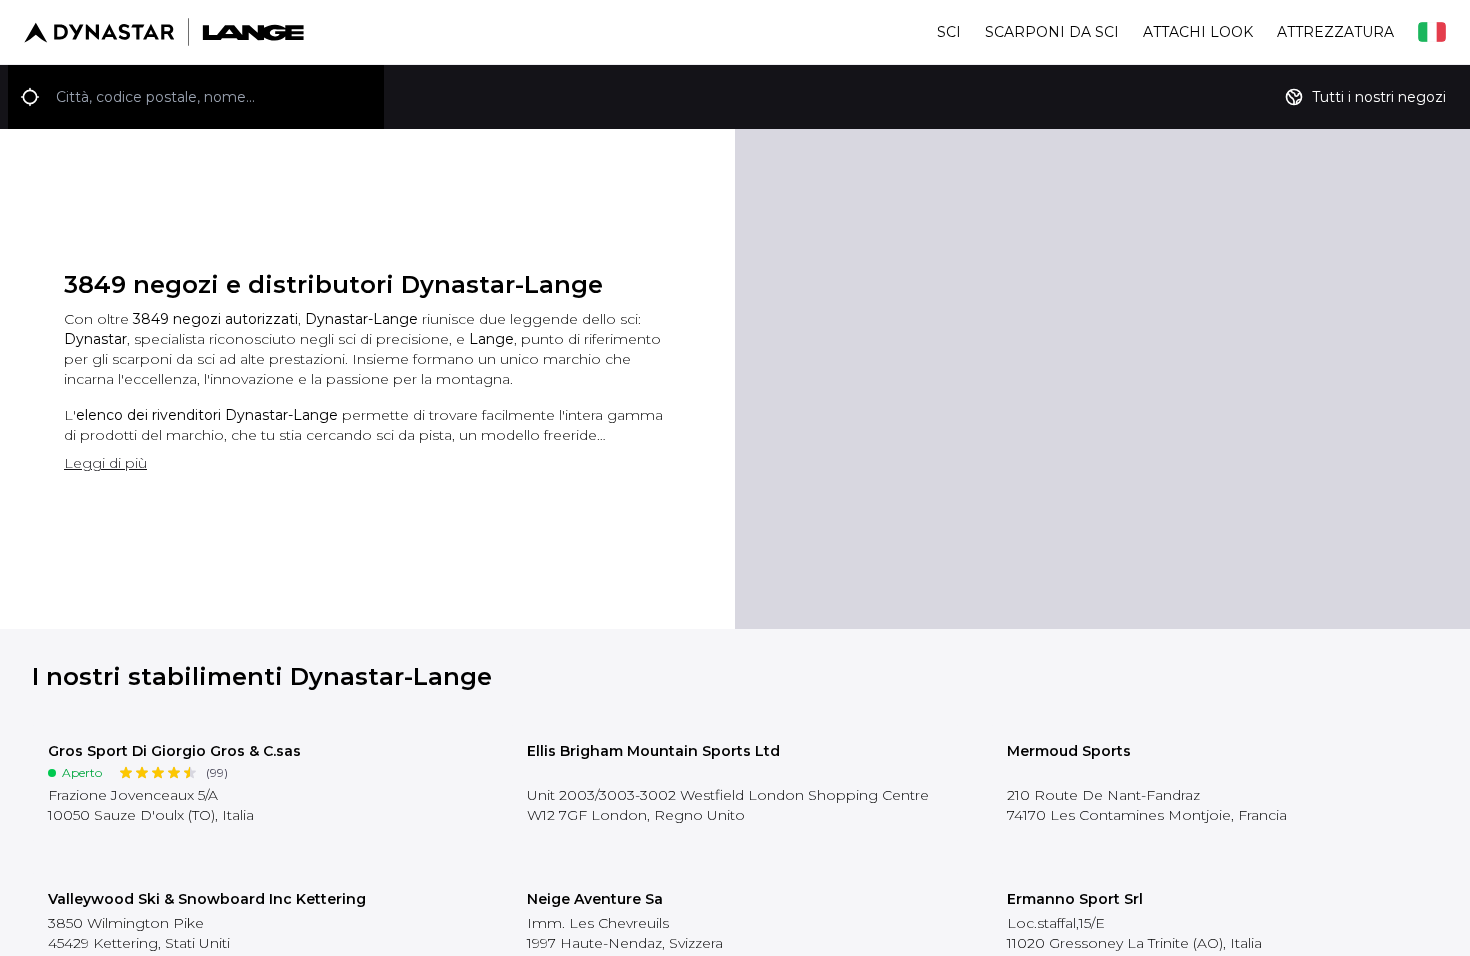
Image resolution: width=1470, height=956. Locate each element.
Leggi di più (105, 463)
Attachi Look (1198, 32)
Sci (949, 32)
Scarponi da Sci (1052, 32)
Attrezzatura (1335, 32)
